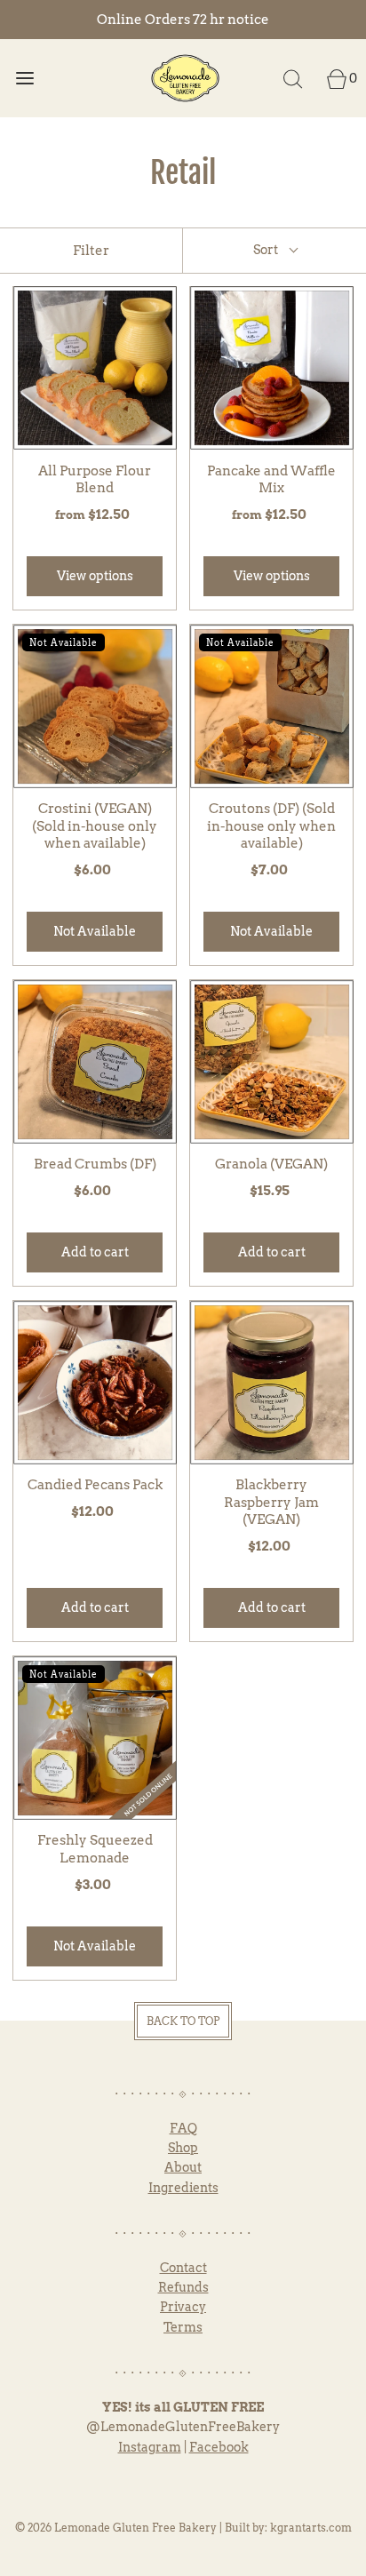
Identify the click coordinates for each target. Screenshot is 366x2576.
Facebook (219, 2447)
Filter (91, 251)
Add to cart (95, 1252)
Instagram (150, 2447)
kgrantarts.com (311, 2528)
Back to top (183, 2021)
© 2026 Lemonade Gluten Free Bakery (116, 2528)
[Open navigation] (24, 78)
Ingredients (183, 2188)
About (183, 2167)
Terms (183, 2327)
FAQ (183, 2128)
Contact (183, 2268)
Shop (183, 2148)
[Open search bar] (293, 78)
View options (95, 576)
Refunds (183, 2287)
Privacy (183, 2307)
